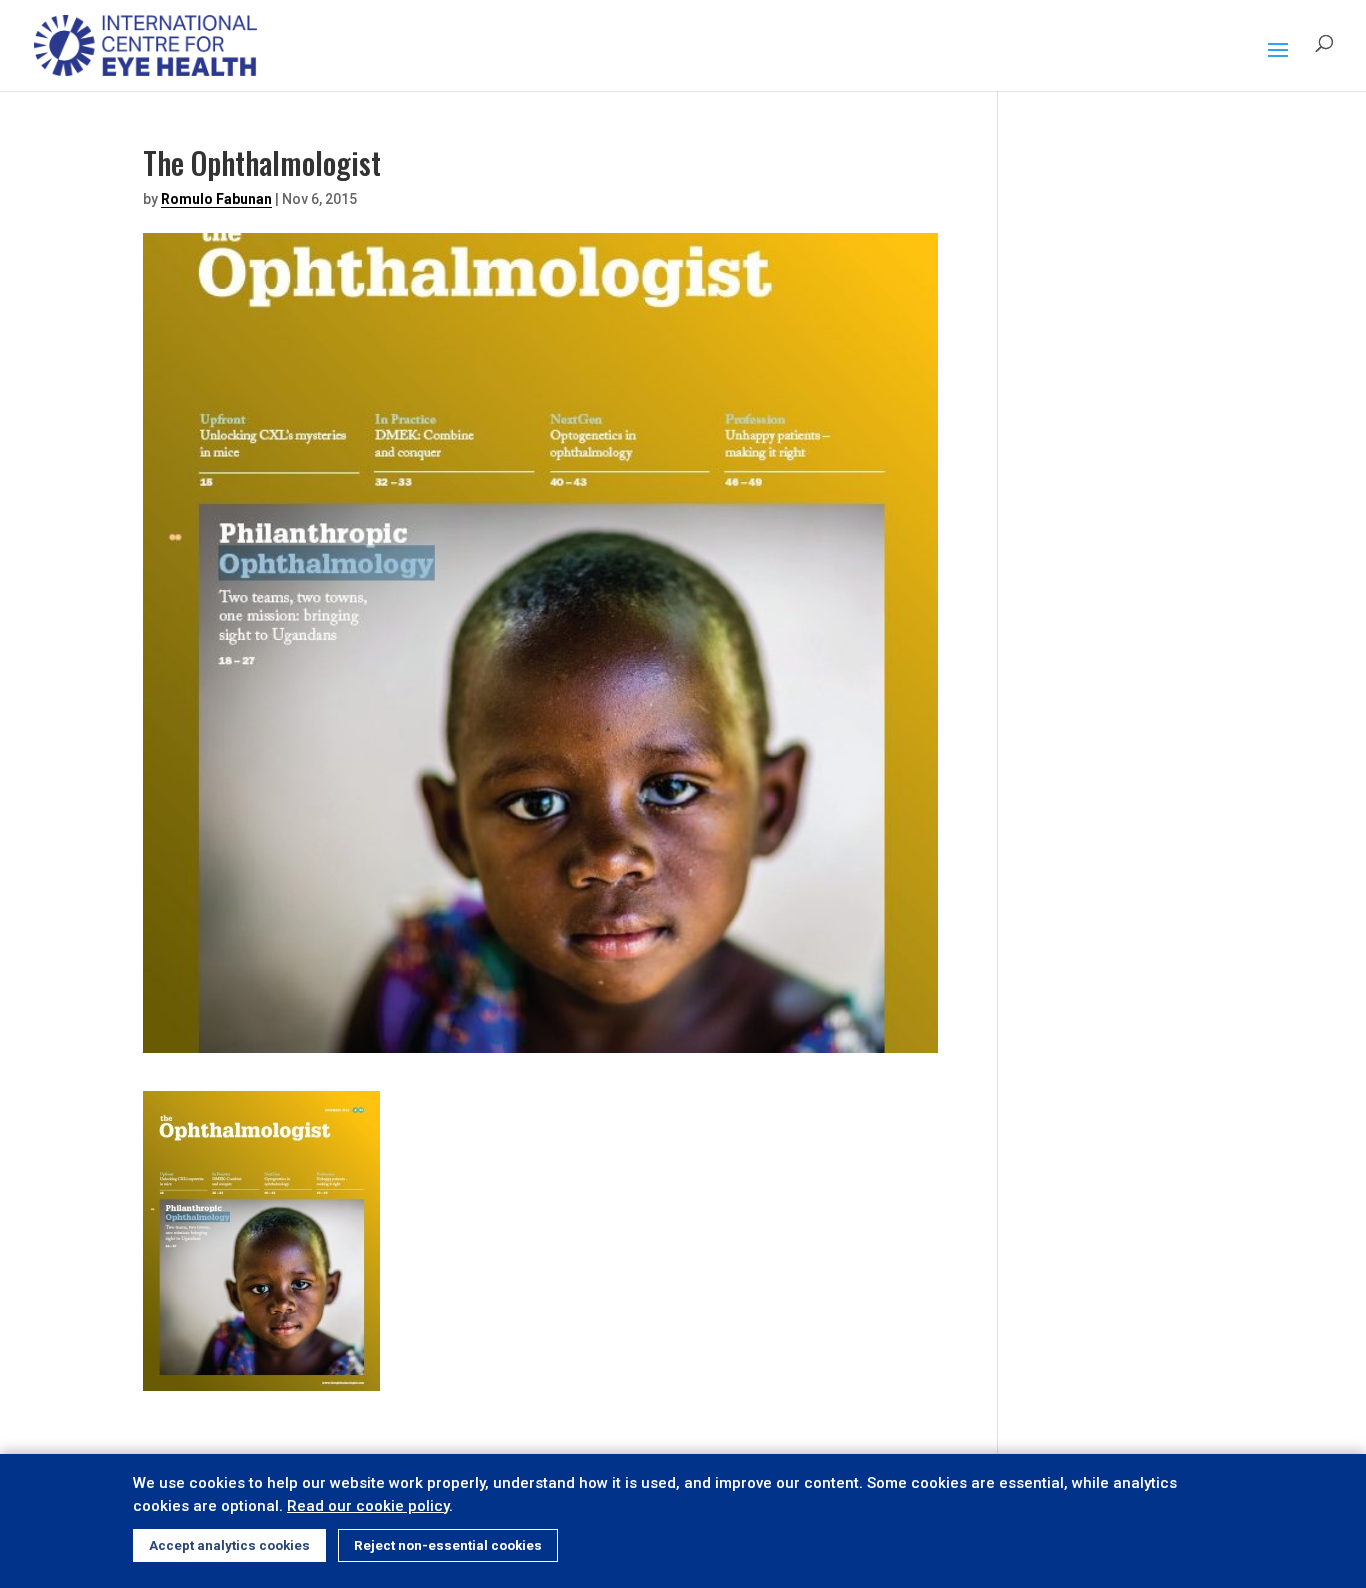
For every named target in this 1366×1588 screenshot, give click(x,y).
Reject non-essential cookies (448, 1545)
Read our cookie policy (368, 1506)
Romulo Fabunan (216, 199)
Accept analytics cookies (229, 1545)
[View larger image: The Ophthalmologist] (261, 1378)
